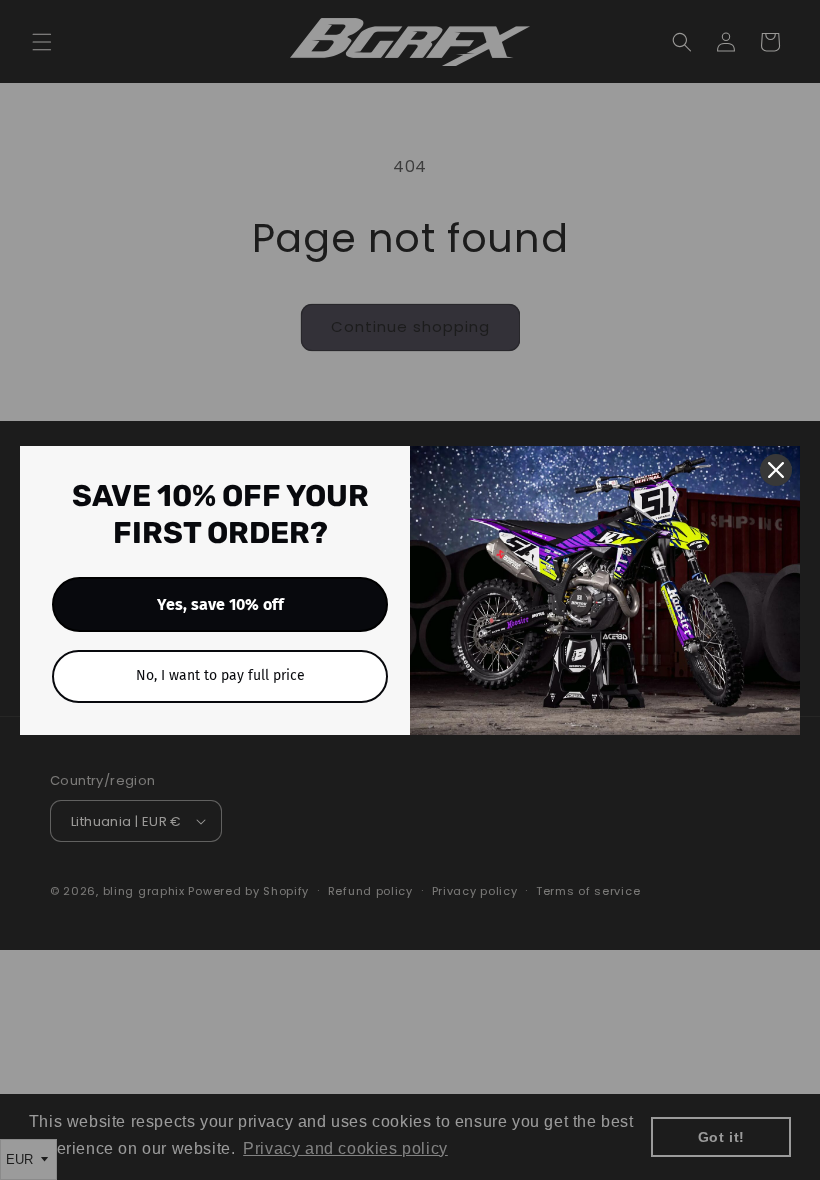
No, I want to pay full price (220, 675)
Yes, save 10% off (220, 604)
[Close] (776, 470)
